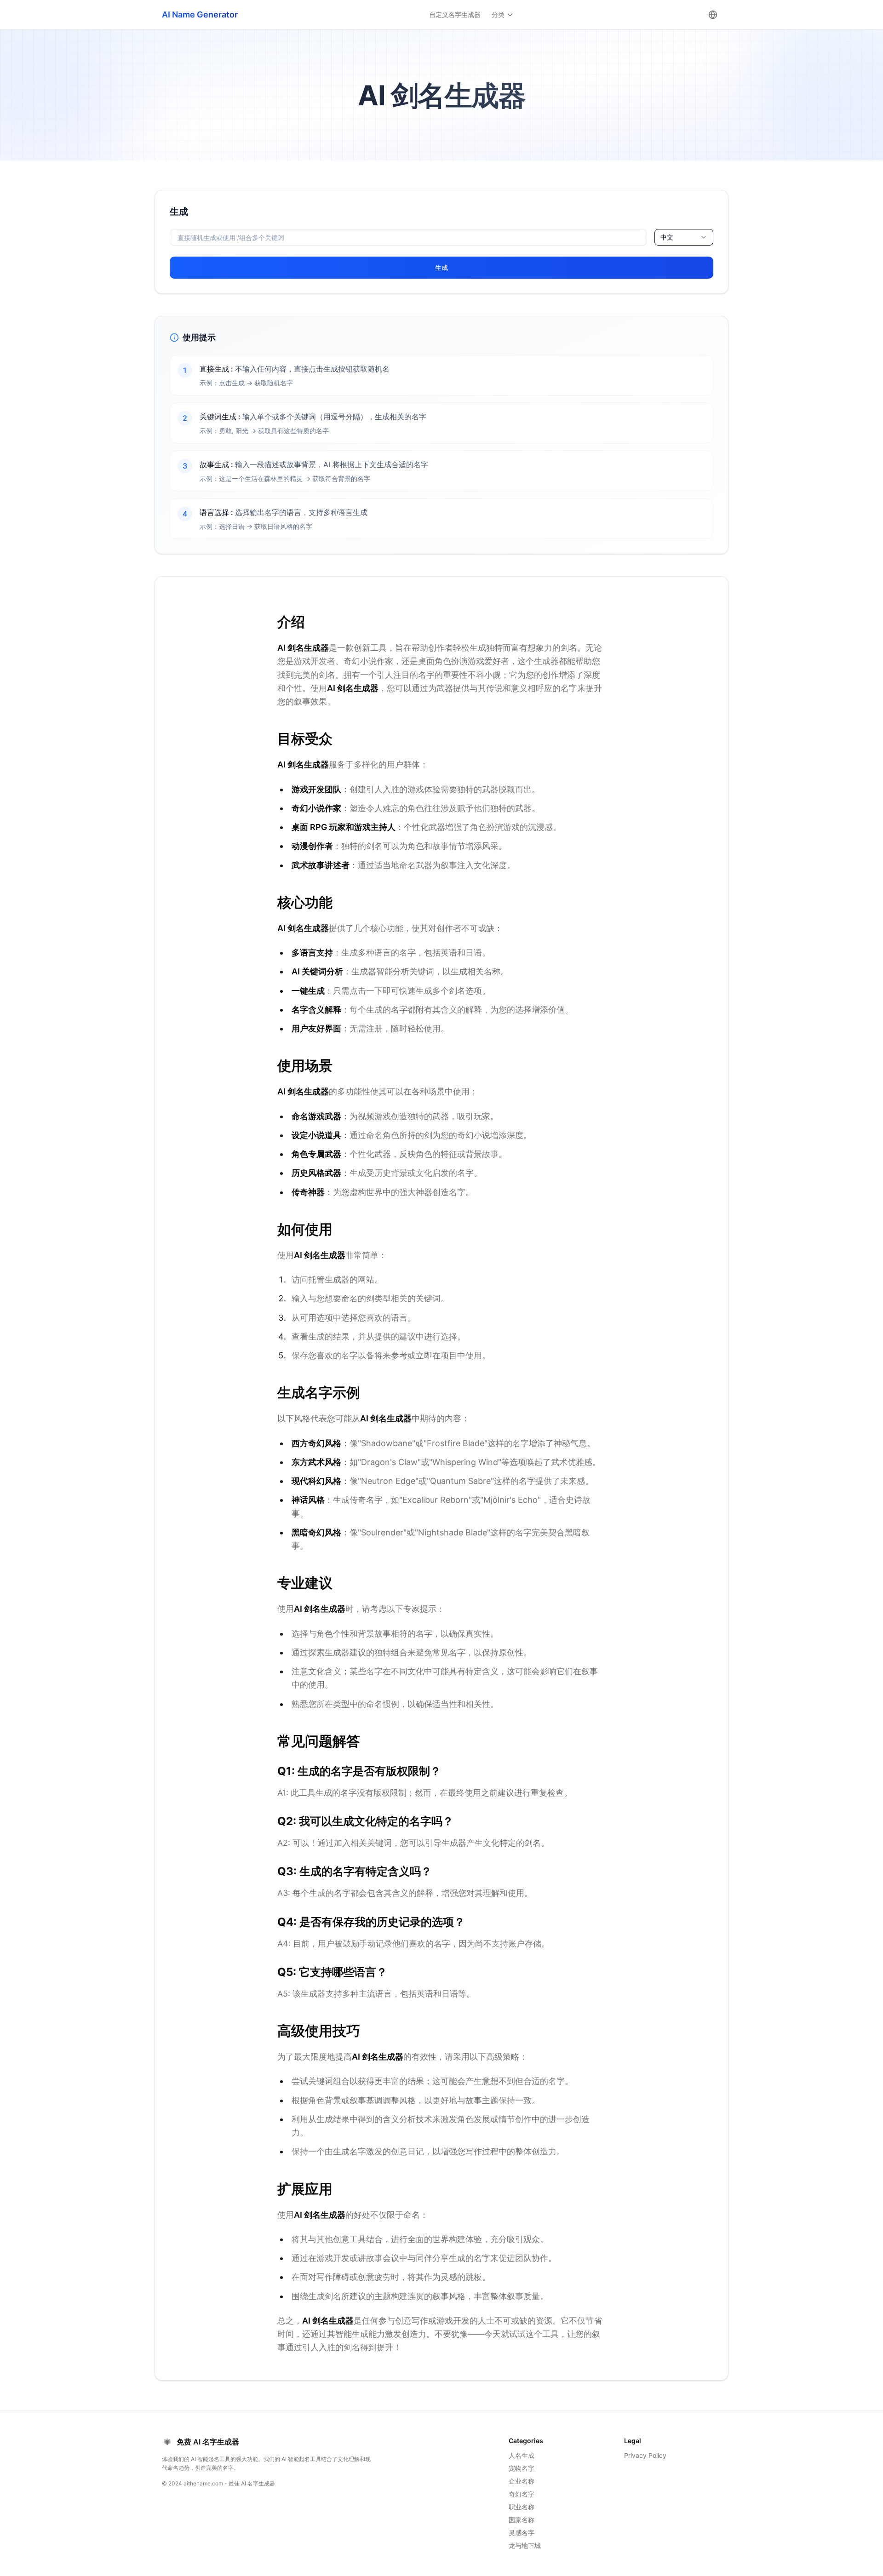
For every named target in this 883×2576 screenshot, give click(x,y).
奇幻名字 (522, 2494)
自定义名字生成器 (455, 14)
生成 (441, 267)
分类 (498, 14)
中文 (667, 237)
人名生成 (522, 2455)
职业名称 (522, 2507)
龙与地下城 (525, 2545)
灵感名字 (522, 2533)
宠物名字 (522, 2468)
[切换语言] (713, 15)
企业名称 (522, 2481)
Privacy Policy (645, 2455)
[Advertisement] (74, 328)
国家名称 (522, 2520)
